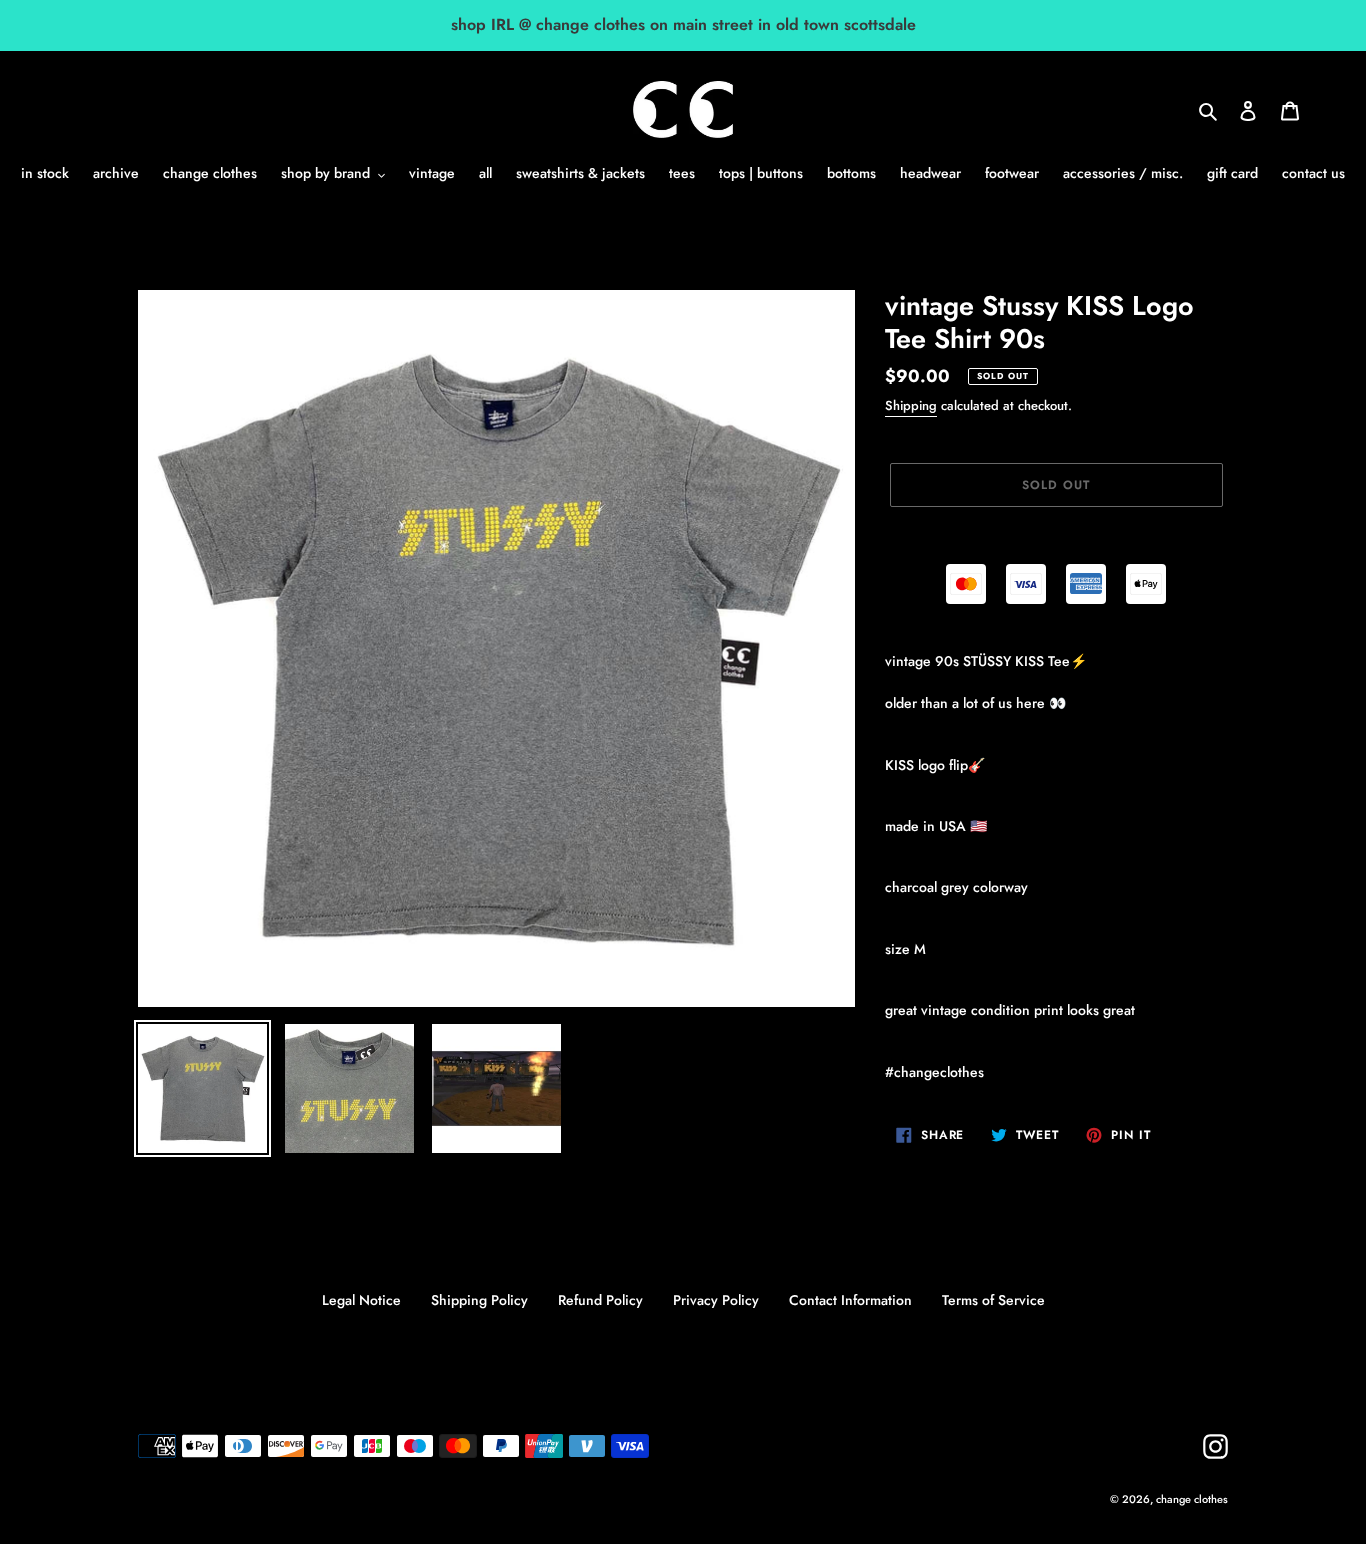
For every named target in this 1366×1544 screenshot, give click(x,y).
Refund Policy (600, 1300)
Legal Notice (361, 1300)
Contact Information (850, 1300)
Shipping (911, 405)
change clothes (1192, 1499)
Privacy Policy (716, 1300)
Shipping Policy (479, 1300)
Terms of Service (993, 1300)
